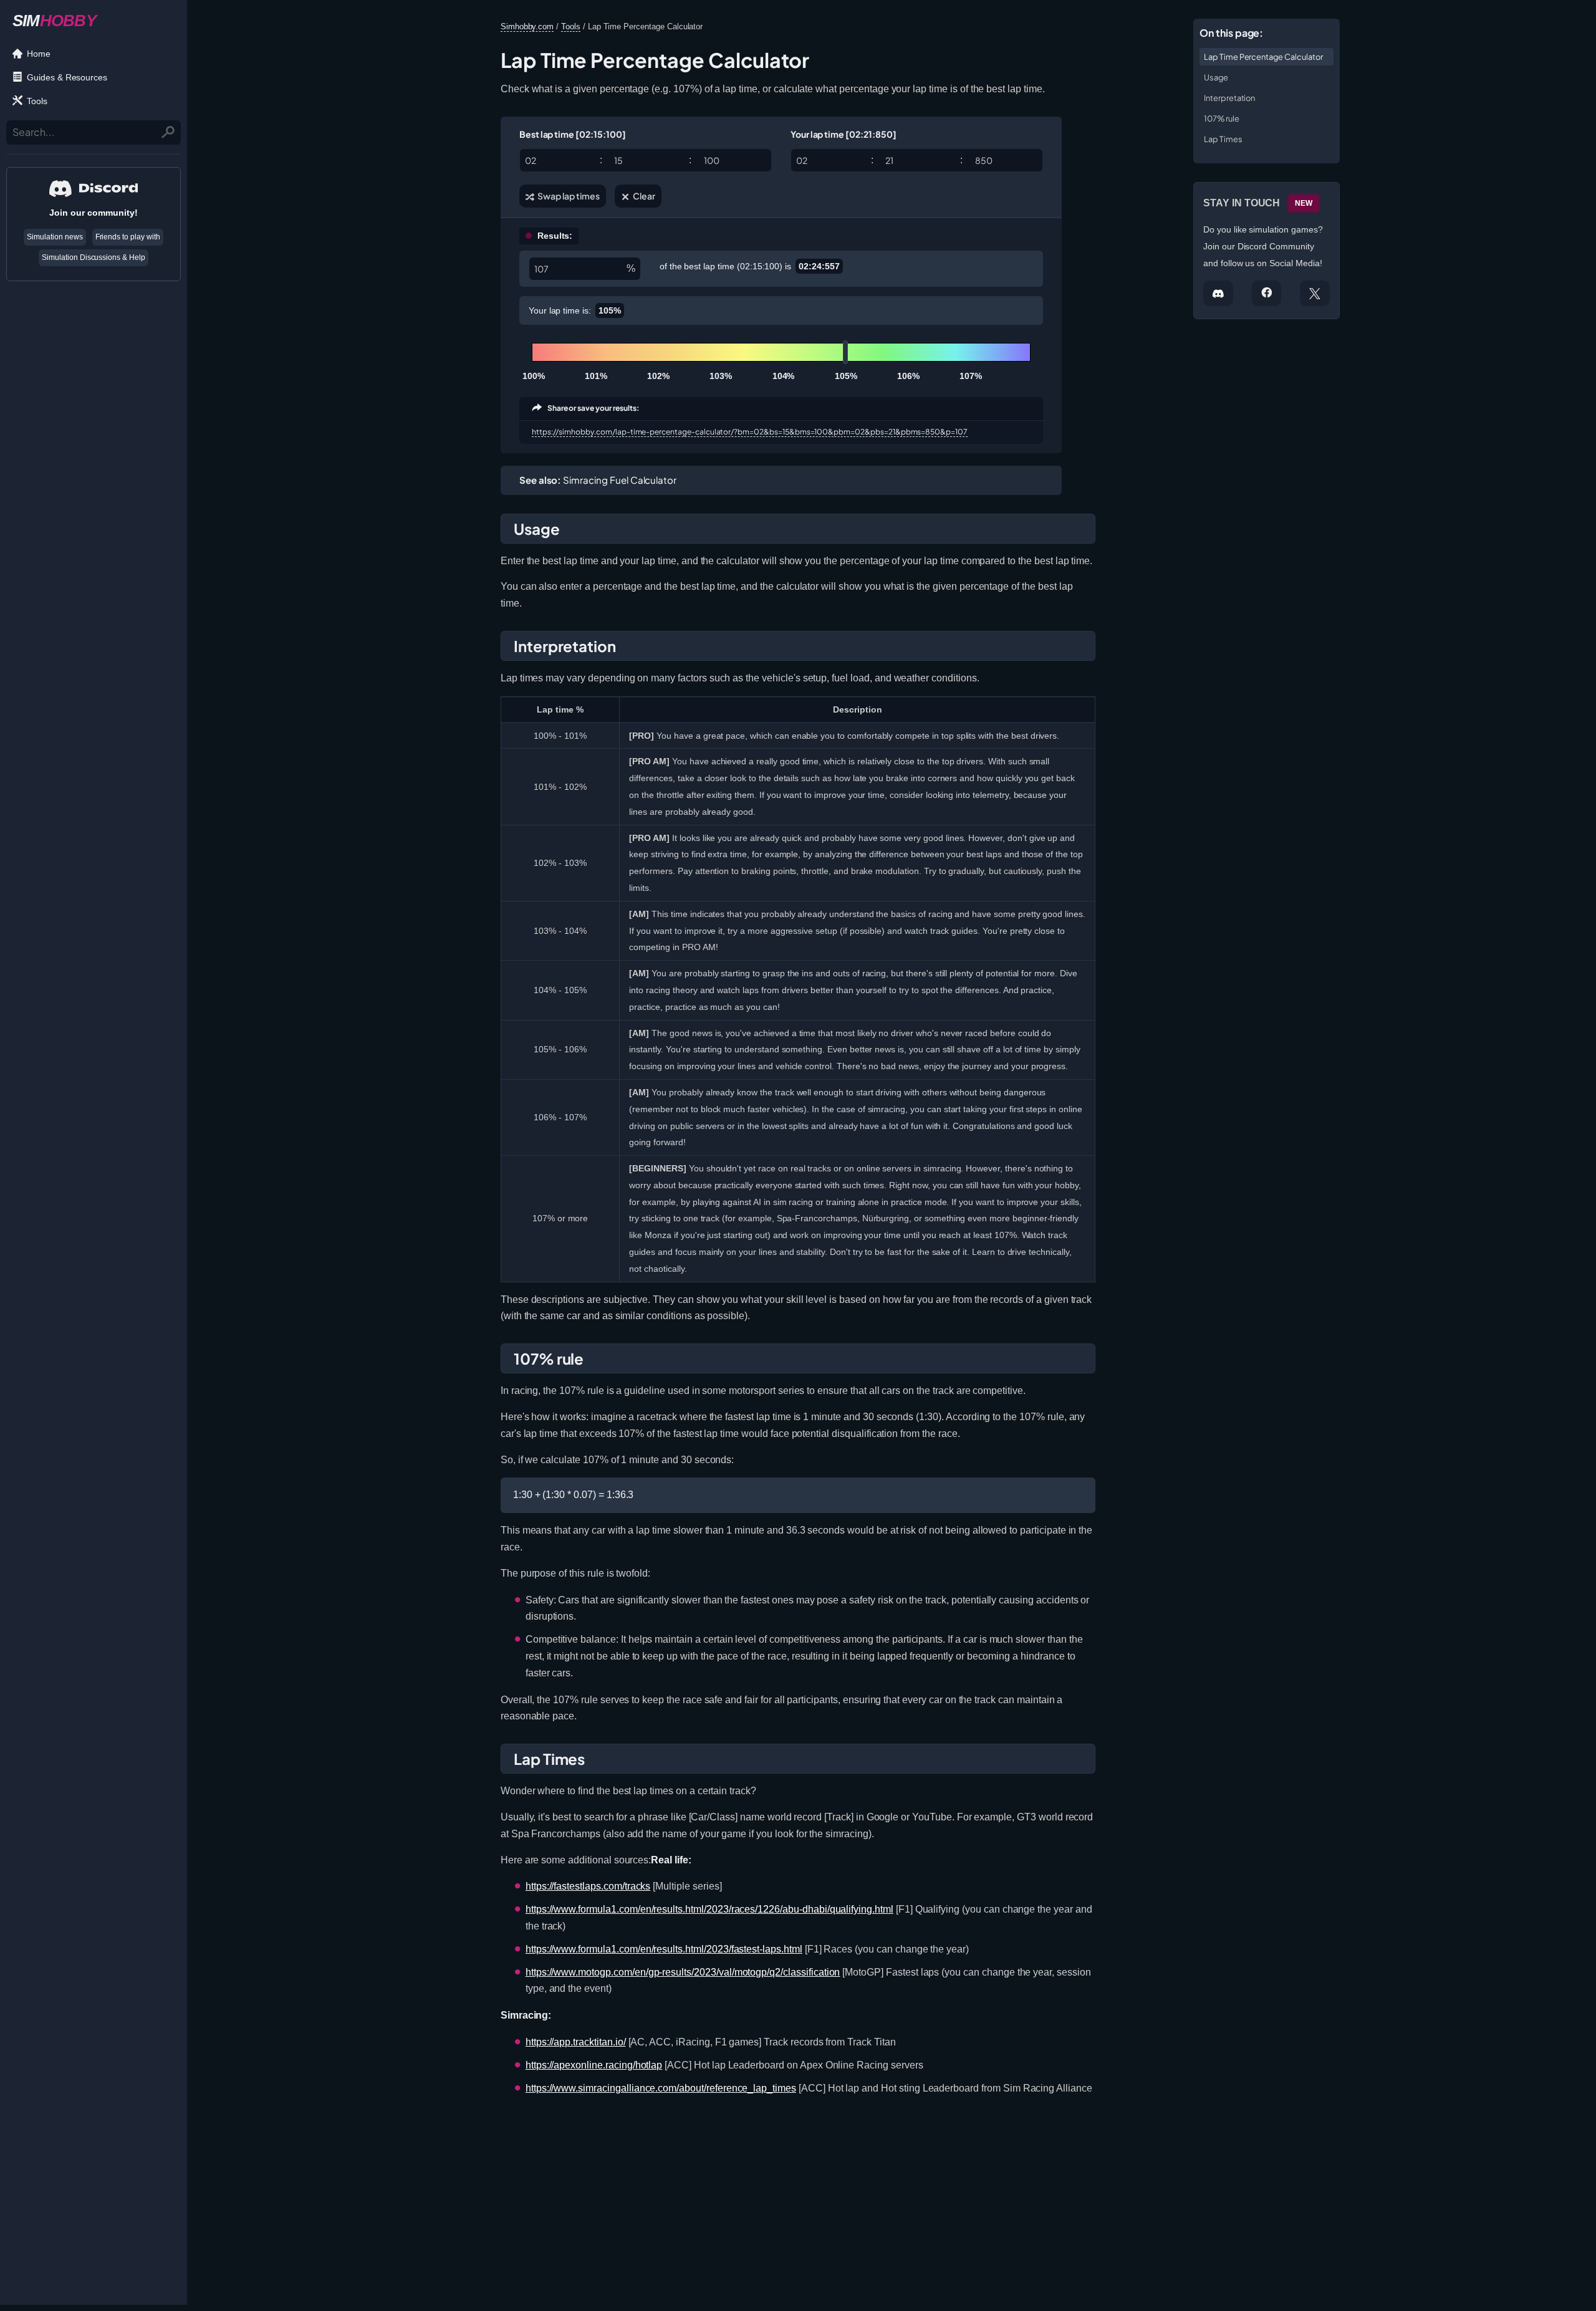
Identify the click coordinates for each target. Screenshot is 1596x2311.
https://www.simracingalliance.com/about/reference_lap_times (661, 2088)
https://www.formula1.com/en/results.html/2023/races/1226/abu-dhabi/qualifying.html (709, 1909)
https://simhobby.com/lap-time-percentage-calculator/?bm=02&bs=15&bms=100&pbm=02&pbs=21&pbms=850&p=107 (750, 432)
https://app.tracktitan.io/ (576, 2042)
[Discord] (1218, 293)
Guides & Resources (67, 77)
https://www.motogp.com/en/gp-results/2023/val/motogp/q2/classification (683, 1972)
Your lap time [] (844, 134)
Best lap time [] (573, 134)
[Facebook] (1267, 293)
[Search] (169, 132)
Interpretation (1229, 98)
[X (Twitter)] (1315, 293)
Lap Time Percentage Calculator (1263, 57)
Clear (643, 196)
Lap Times (1223, 139)
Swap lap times (568, 196)
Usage (1216, 77)
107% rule (1222, 118)
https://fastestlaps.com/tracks (588, 1886)
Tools (37, 101)
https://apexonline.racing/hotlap (594, 2065)
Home (39, 54)
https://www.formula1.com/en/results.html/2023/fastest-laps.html (664, 1949)
